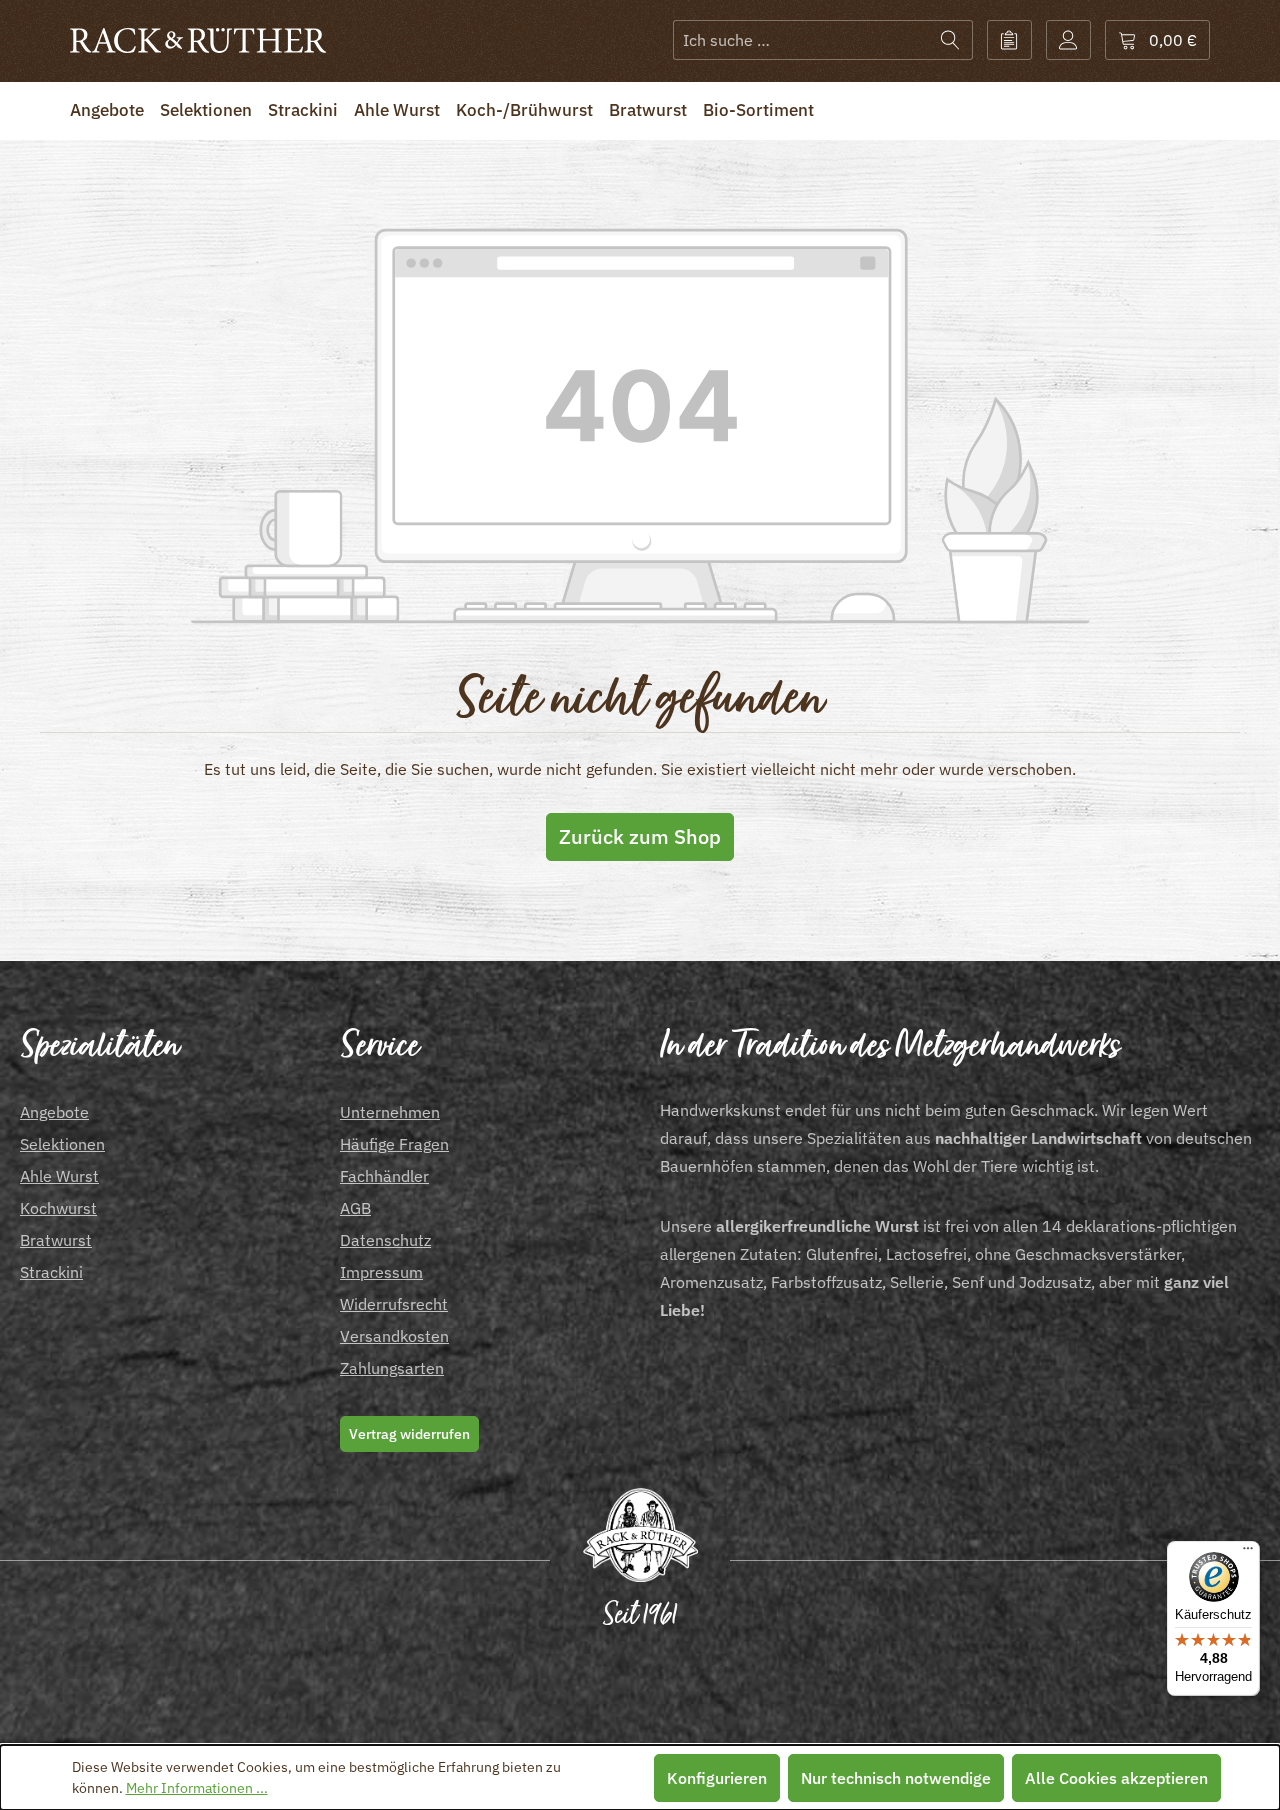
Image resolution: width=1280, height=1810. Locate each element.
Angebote (54, 1112)
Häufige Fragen (394, 1144)
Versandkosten (394, 1336)
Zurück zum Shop (640, 836)
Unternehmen (390, 1112)
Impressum (381, 1272)
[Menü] (1248, 1553)
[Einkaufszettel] (1009, 40)
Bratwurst (56, 1240)
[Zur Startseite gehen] (198, 40)
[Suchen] (951, 40)
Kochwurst (58, 1208)
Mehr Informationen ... (197, 1788)
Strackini (51, 1272)
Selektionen (62, 1144)
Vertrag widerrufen (409, 1434)
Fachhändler (384, 1176)
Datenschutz (385, 1240)
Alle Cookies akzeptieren (1116, 1778)
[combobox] (801, 40)
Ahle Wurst (59, 1176)
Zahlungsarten (392, 1368)
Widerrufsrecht (394, 1304)
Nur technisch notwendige (896, 1778)
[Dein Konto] (1068, 40)
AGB (355, 1208)
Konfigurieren (717, 1778)
